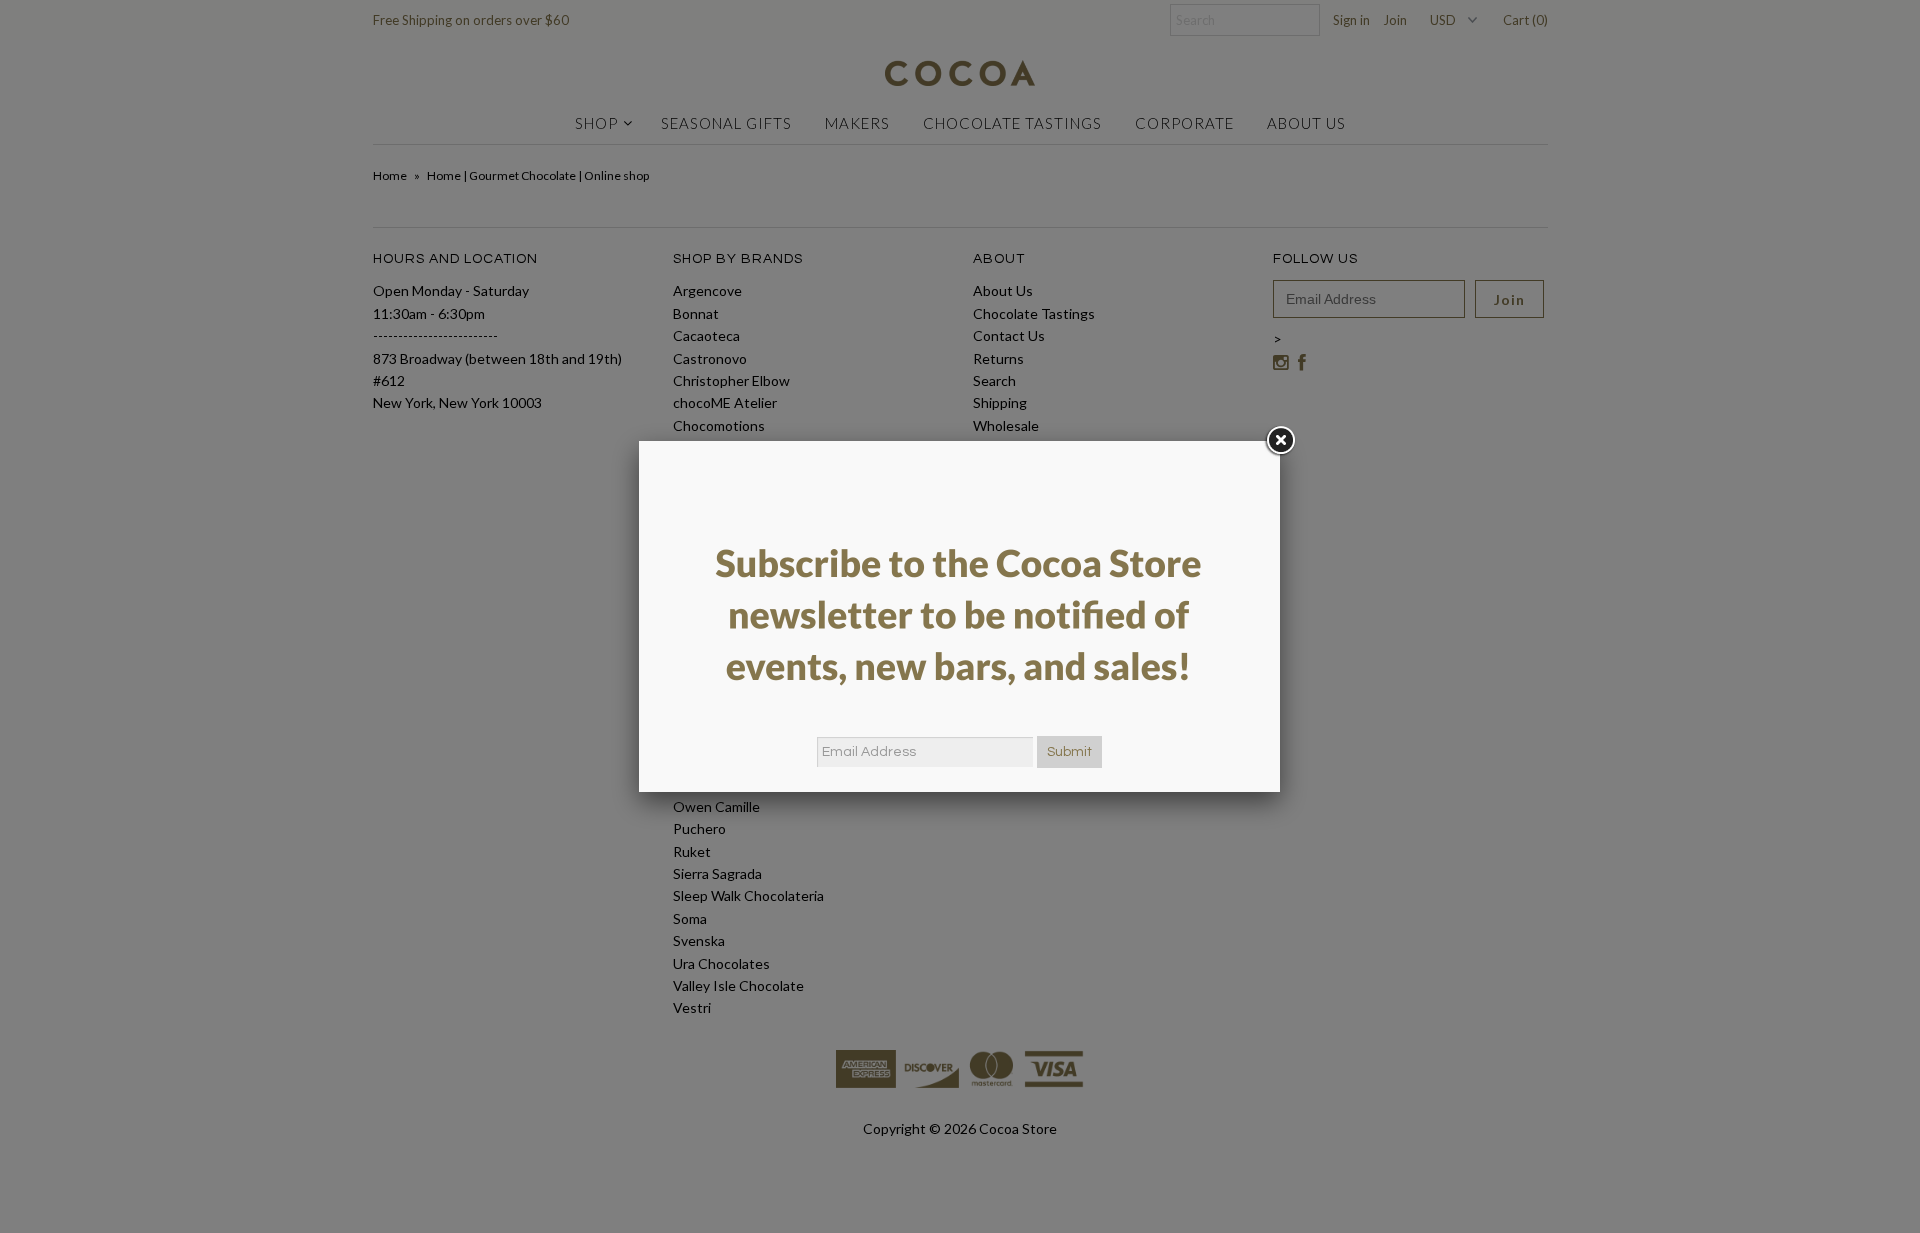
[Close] (1280, 441)
